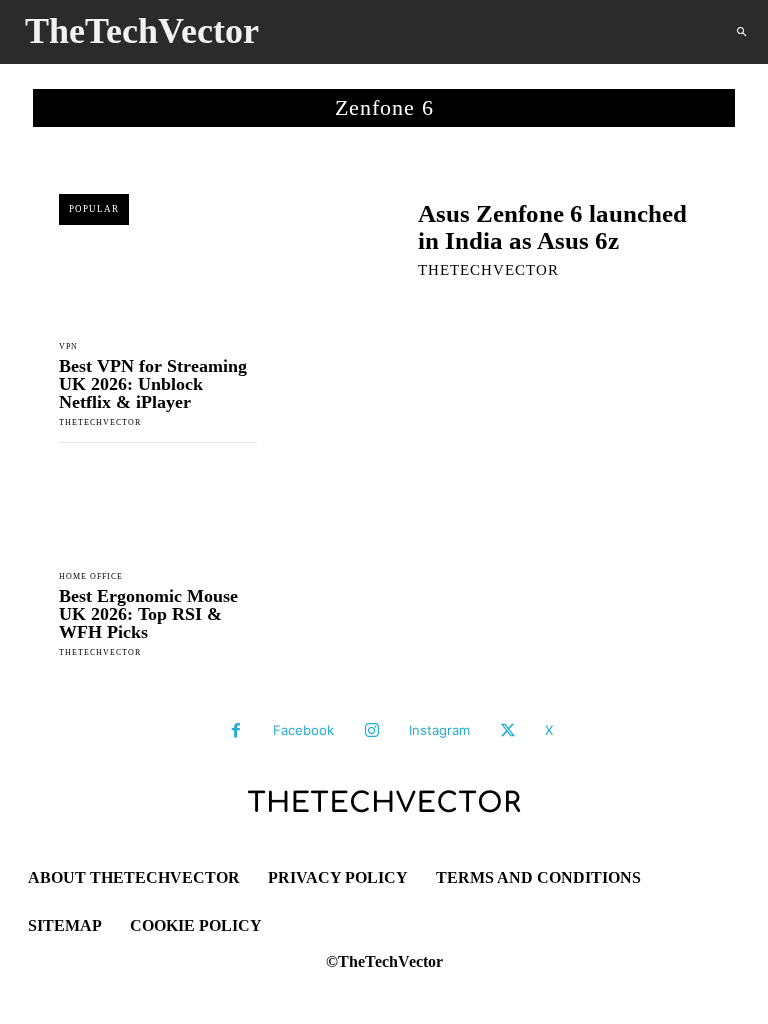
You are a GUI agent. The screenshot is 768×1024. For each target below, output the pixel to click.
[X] (508, 731)
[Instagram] (372, 731)
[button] (741, 32)
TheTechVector (100, 422)
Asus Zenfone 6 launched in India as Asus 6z (552, 227)
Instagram (439, 730)
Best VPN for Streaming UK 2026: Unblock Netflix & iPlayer (153, 384)
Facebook (303, 730)
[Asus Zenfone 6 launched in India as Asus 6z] (331, 237)
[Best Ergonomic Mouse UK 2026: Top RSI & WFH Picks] (158, 510)
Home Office (91, 577)
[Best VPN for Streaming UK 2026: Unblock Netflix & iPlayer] (158, 280)
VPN (68, 347)
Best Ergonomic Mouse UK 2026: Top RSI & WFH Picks (148, 614)
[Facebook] (236, 731)
